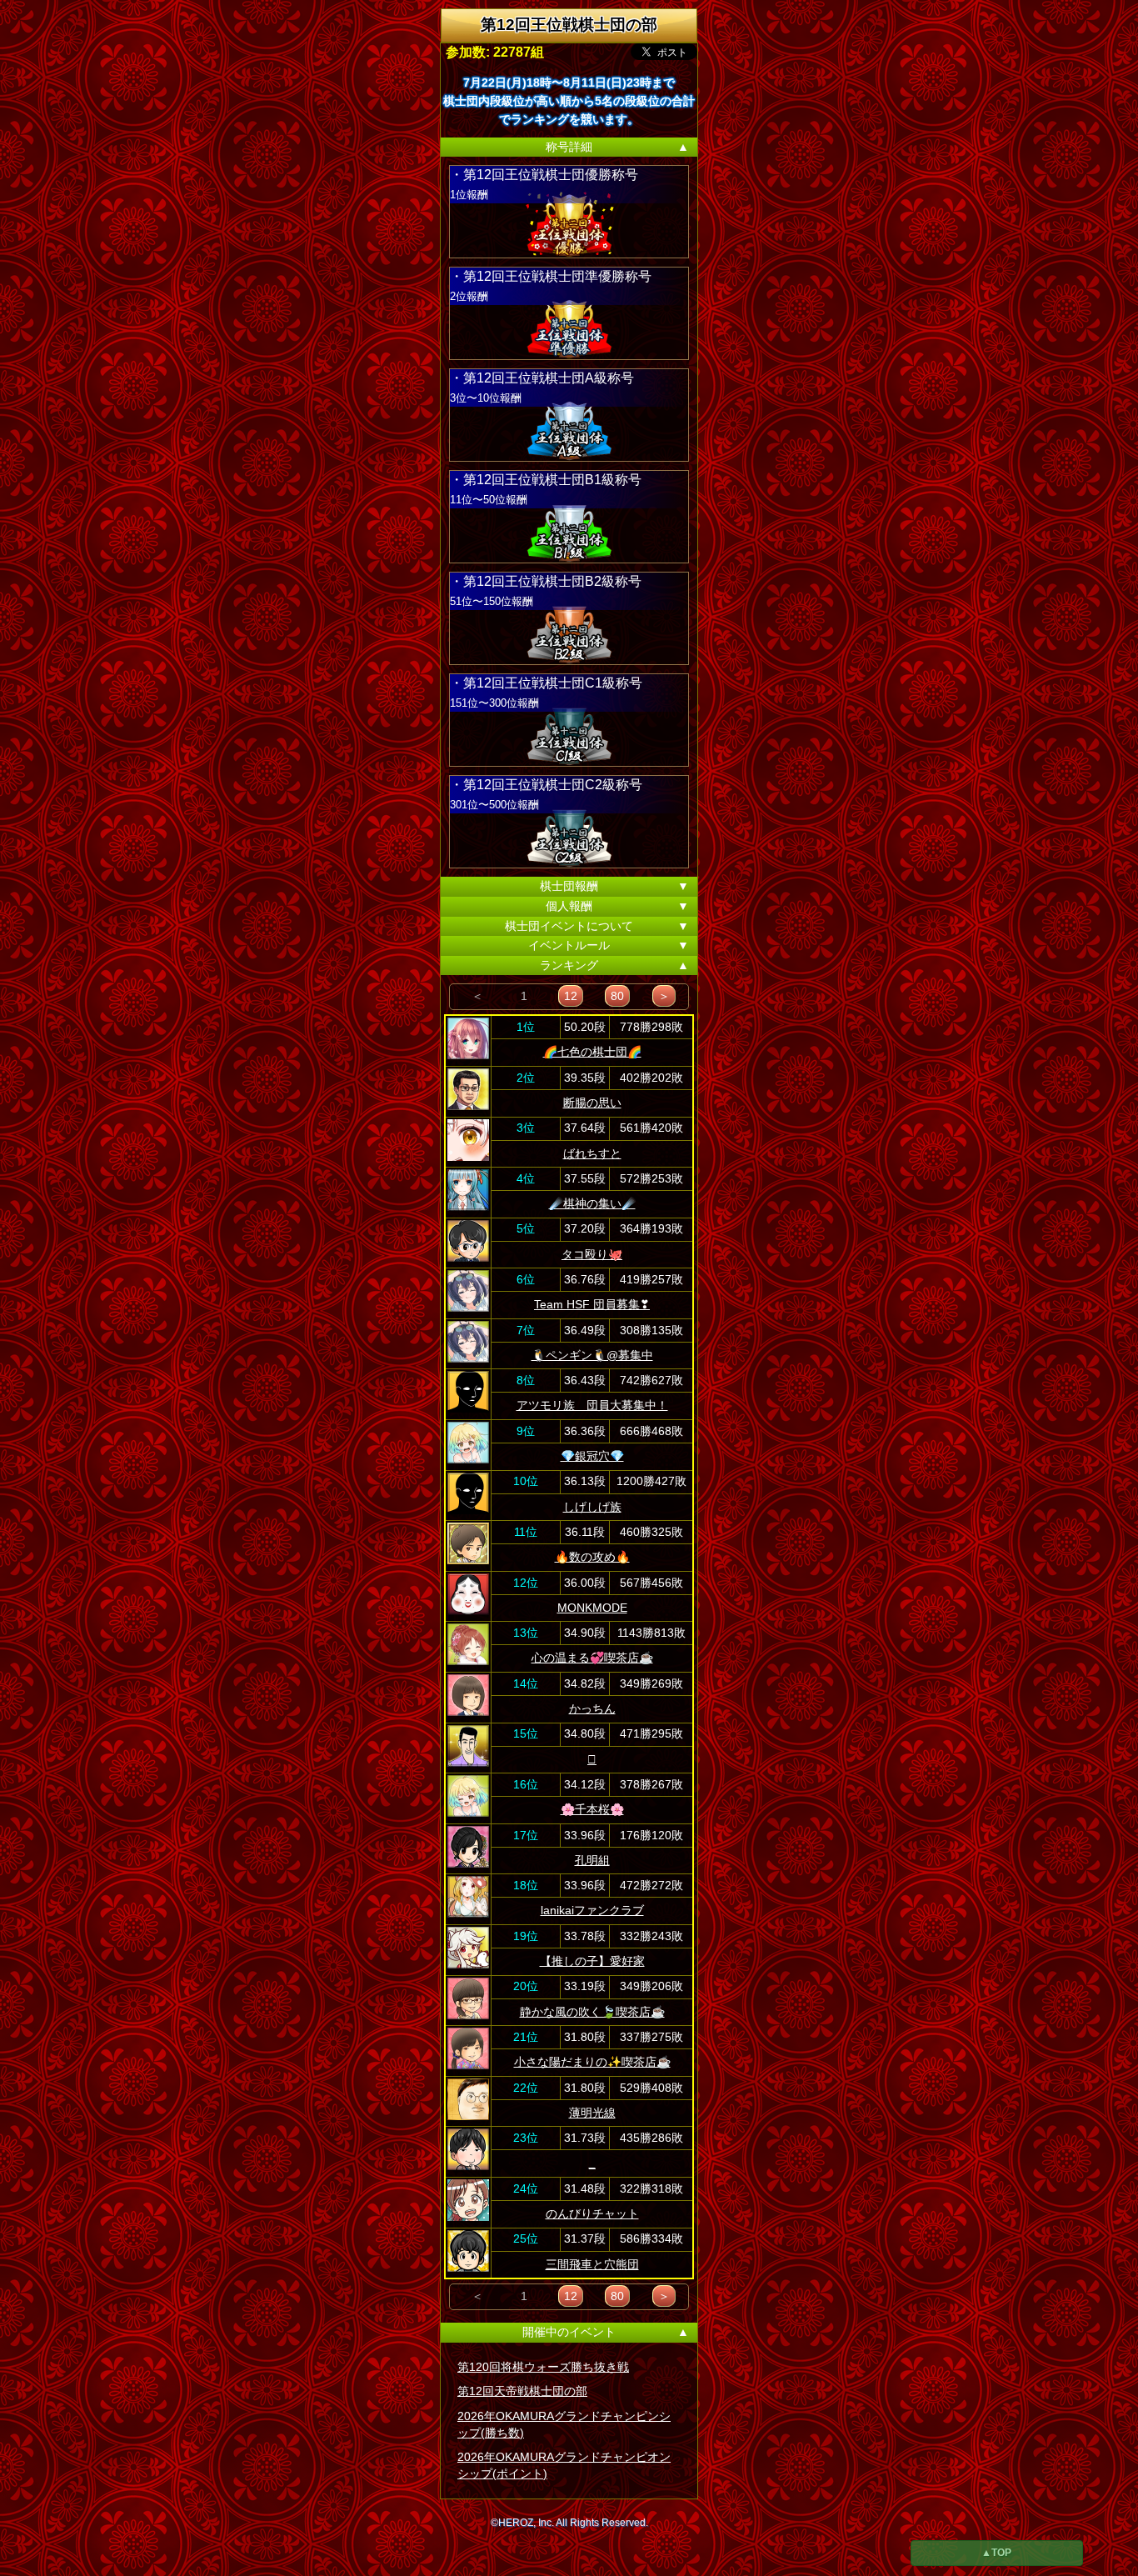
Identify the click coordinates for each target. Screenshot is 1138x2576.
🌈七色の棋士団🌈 (592, 1052)
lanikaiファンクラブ (592, 1910)
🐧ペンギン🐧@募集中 (592, 1355)
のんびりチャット (592, 2213)
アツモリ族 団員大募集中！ (592, 1405)
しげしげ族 (592, 1507)
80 (617, 996)
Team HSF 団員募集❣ (592, 1304)
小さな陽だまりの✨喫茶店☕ (592, 2062)
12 (571, 996)
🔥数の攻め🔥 (592, 1557)
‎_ (592, 2163)
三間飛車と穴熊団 (592, 2264)
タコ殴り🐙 (592, 1254)
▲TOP (996, 2553)
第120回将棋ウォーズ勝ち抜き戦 (543, 2367)
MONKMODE (592, 1608)
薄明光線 (592, 2113)
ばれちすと (592, 1153)
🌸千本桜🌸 (592, 1809)
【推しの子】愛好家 (592, 1961)
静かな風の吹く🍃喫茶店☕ (592, 2012)
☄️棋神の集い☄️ (592, 1203)
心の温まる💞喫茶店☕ (592, 1658)
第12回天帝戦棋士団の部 (522, 2391)
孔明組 (592, 1860)
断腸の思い (592, 1103)
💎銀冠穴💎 (592, 1456)
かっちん (592, 1708)
